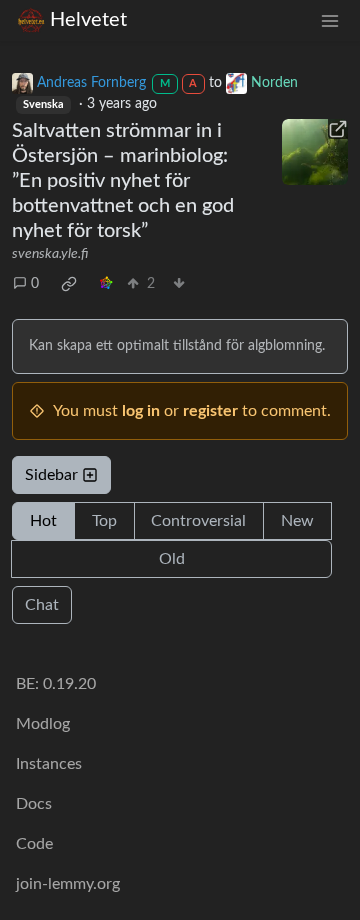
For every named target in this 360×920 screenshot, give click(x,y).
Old (172, 559)
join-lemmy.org (68, 884)
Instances (49, 764)
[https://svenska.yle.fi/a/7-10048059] (315, 152)
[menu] (330, 20)
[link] (69, 284)
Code (34, 844)
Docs (34, 804)
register (210, 411)
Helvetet (88, 20)
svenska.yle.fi (50, 254)
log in (141, 411)
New (297, 521)
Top (104, 521)
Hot (43, 521)
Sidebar (51, 475)
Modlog (43, 724)
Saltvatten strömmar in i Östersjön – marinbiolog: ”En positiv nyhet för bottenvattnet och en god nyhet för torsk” (123, 181)
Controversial (198, 521)
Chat (42, 605)
